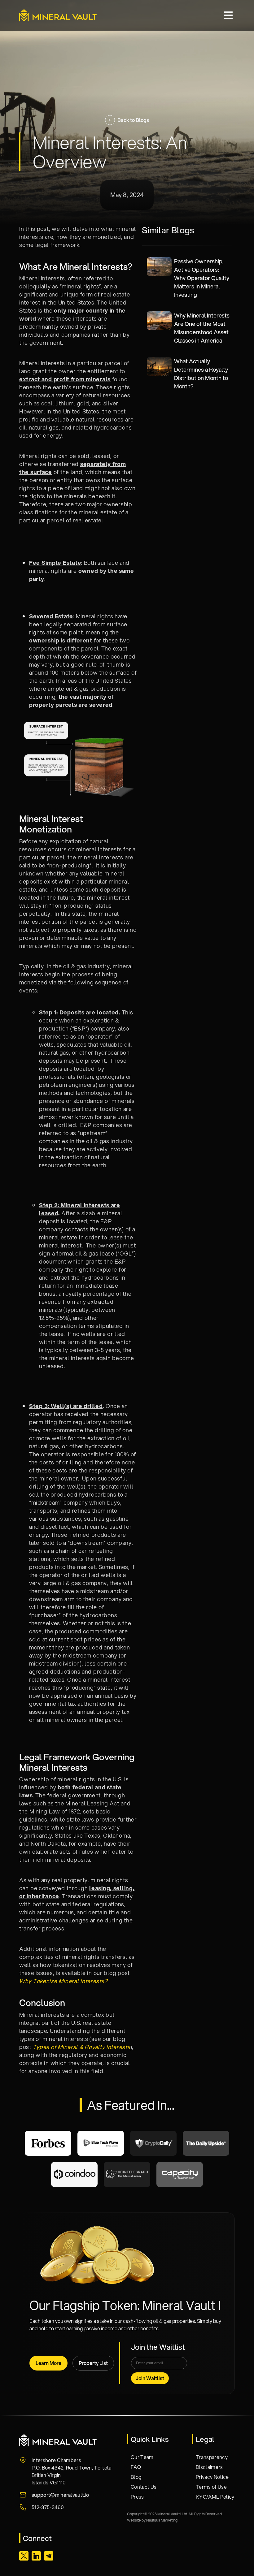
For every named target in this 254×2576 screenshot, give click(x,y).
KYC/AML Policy (215, 2497)
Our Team (142, 2457)
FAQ (136, 2467)
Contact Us (144, 2487)
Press (137, 2497)
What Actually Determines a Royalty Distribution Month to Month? (201, 374)
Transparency (212, 2457)
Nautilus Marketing (162, 2520)
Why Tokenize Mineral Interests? (63, 1981)
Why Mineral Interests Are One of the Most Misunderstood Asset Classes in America (202, 328)
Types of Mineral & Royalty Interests (82, 2047)
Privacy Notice (212, 2477)
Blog (136, 2477)
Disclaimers (209, 2467)
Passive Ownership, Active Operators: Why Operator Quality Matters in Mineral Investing (202, 278)
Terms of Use (211, 2487)
